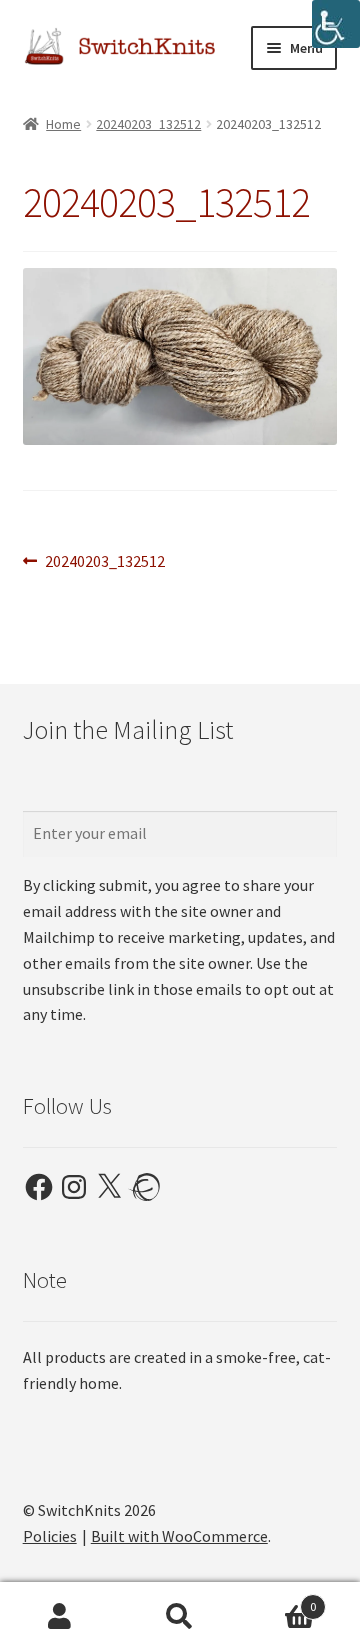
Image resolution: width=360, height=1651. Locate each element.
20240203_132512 (148, 124)
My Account (60, 1617)
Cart (278, 1599)
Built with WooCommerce (179, 1536)
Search (180, 1617)
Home (63, 124)
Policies (50, 1536)
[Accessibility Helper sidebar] (336, 24)
